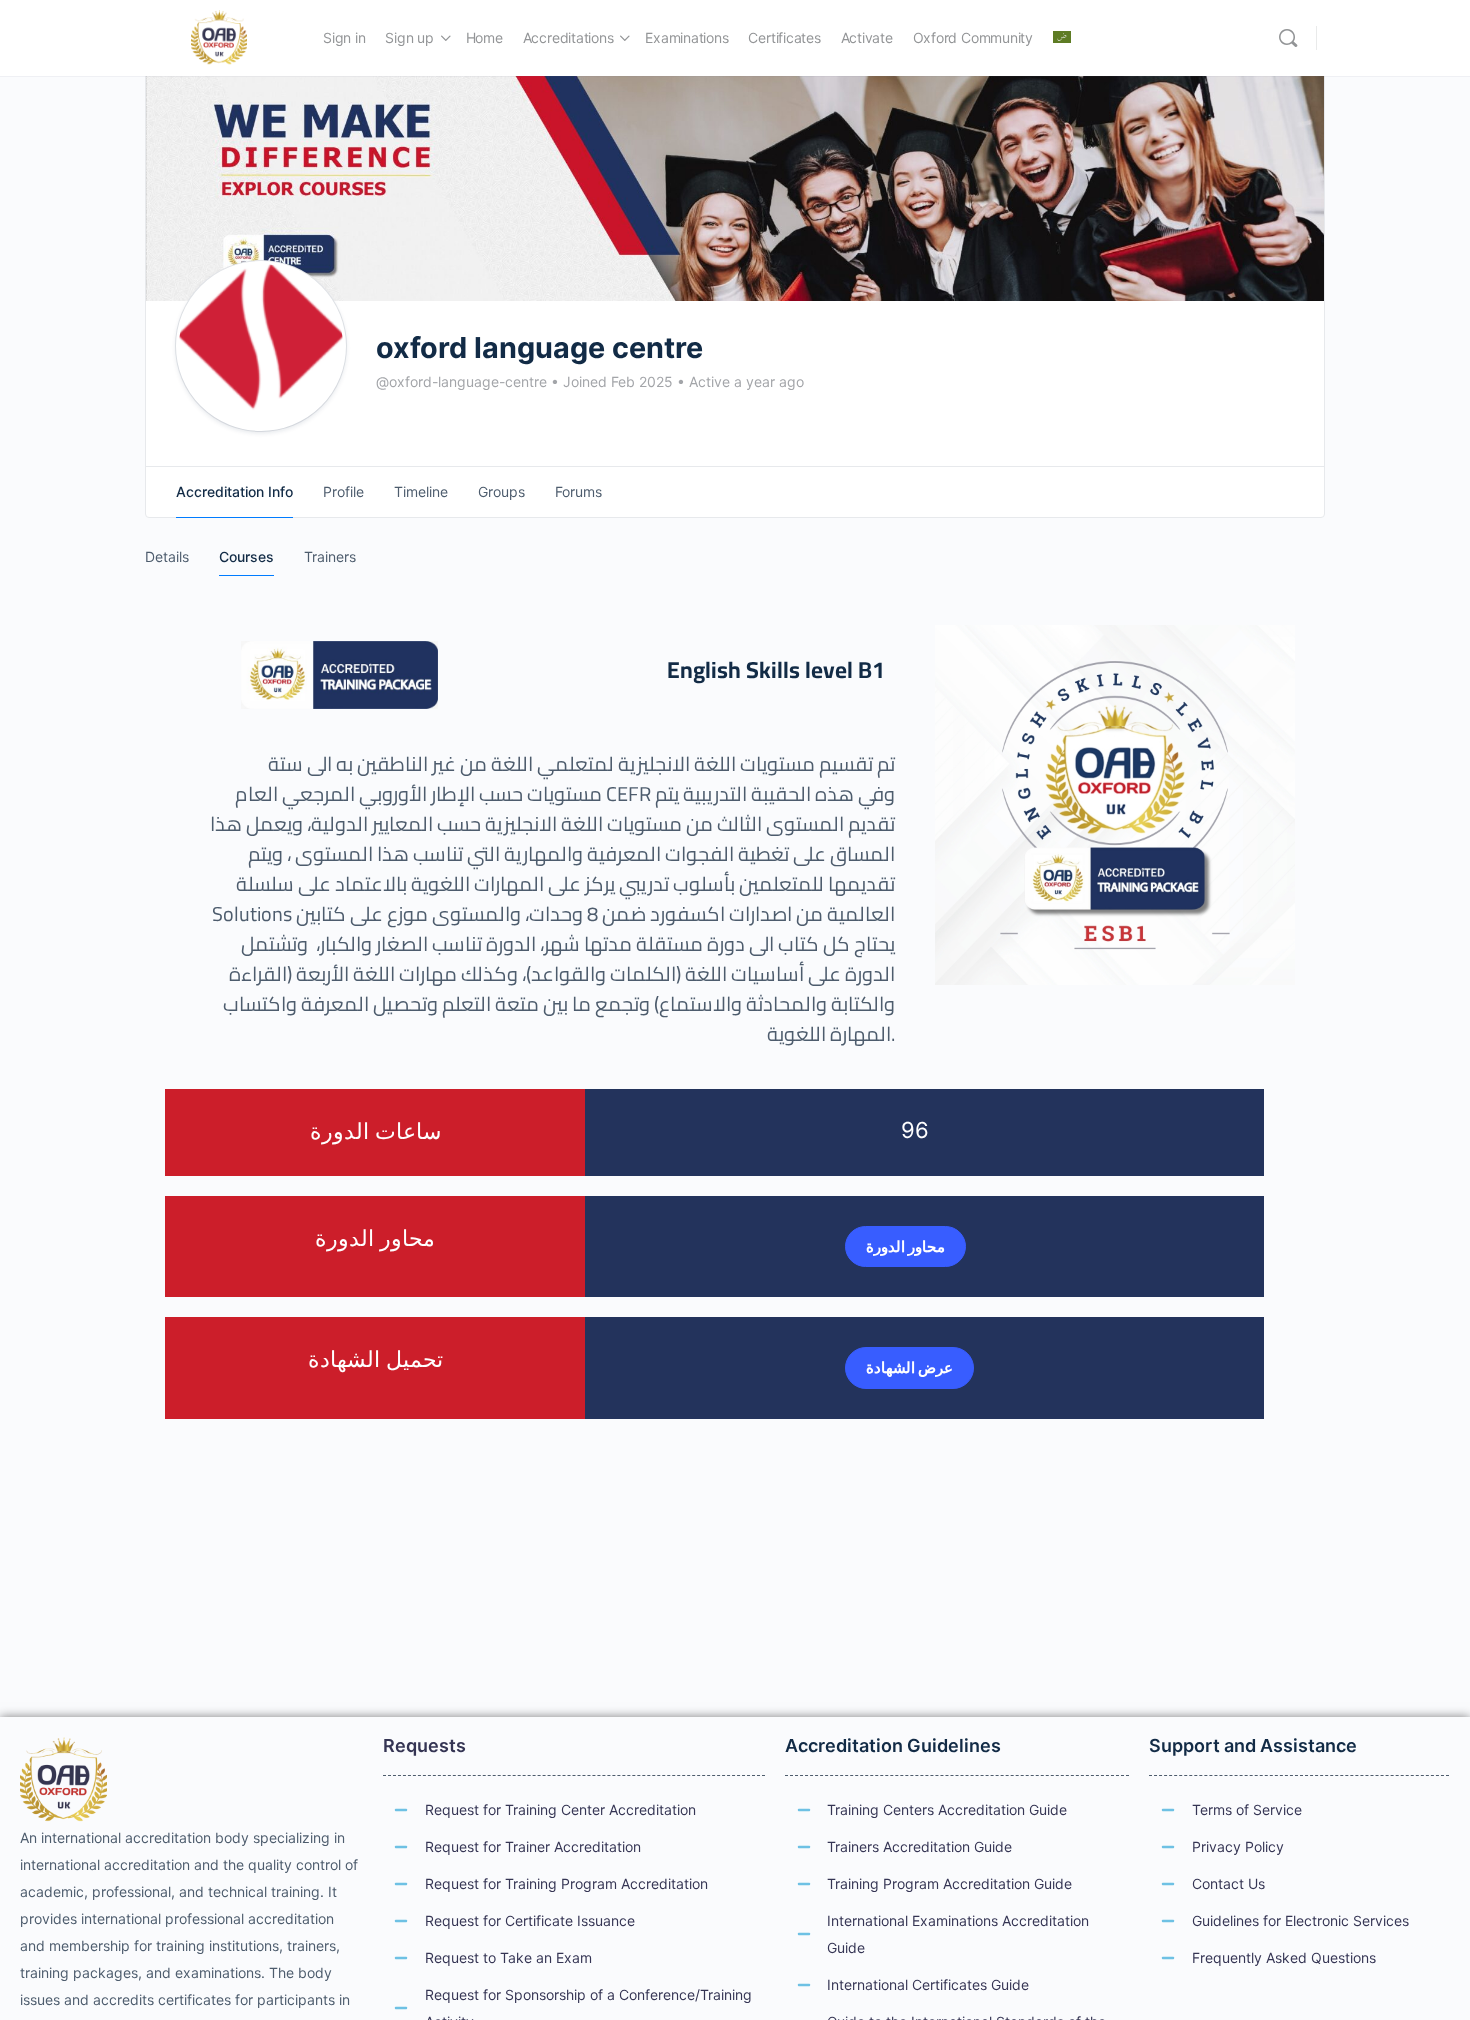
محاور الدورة (905, 1246)
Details (167, 556)
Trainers (330, 556)
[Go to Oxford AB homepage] (219, 36)
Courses (246, 556)
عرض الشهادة (909, 1367)
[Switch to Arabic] (1062, 38)
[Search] (1288, 38)
